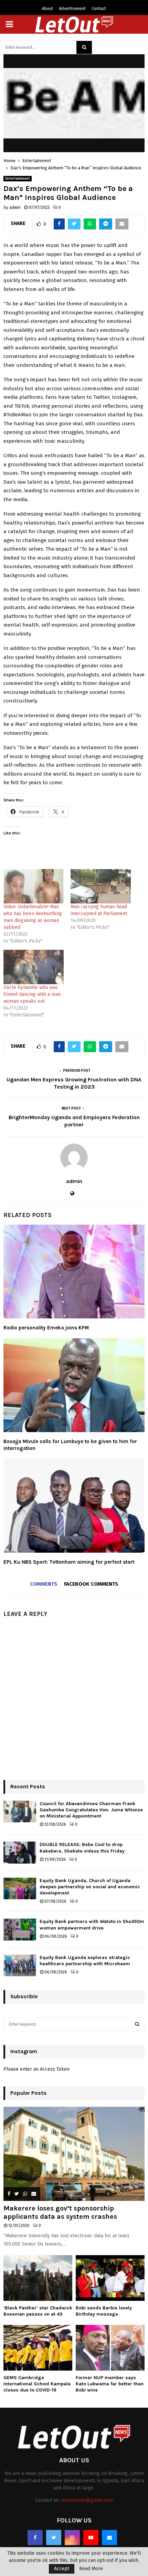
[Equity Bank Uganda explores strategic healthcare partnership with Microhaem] (20, 1965)
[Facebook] (35, 2538)
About (47, 9)
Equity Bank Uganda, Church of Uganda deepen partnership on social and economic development (90, 1887)
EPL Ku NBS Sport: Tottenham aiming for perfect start (69, 1562)
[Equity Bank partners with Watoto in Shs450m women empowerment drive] (20, 1929)
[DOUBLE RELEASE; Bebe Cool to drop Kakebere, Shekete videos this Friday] (20, 1852)
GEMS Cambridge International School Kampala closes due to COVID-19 (37, 2384)
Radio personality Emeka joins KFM (46, 1328)
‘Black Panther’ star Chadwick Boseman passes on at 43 (38, 2311)
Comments (44, 1584)
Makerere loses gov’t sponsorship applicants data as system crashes (60, 2212)
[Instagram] (72, 2538)
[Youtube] (91, 2538)
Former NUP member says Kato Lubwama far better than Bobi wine (110, 2384)
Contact (99, 9)
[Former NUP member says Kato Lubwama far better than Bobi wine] (110, 2348)
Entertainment (18, 179)
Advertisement (72, 9)
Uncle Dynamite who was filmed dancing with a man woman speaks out (32, 994)
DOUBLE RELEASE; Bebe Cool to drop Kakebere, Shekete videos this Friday (82, 1848)
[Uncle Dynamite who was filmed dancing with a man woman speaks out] (34, 967)
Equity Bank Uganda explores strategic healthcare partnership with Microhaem (85, 1961)
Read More (91, 2569)
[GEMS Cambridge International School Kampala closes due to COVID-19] (38, 2348)
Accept (62, 2569)
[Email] (109, 2538)
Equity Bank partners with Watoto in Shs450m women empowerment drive (92, 1925)
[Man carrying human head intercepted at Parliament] (101, 886)
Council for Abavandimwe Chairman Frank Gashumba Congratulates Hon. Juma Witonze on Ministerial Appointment (91, 1810)
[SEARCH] (137, 2024)
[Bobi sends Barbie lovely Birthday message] (110, 2278)
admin (15, 207)
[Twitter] (54, 2538)
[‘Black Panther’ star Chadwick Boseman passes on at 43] (38, 2278)
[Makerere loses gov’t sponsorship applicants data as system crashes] (74, 2154)
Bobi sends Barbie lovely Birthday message (104, 2311)
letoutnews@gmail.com (87, 2500)
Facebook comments (91, 1584)
